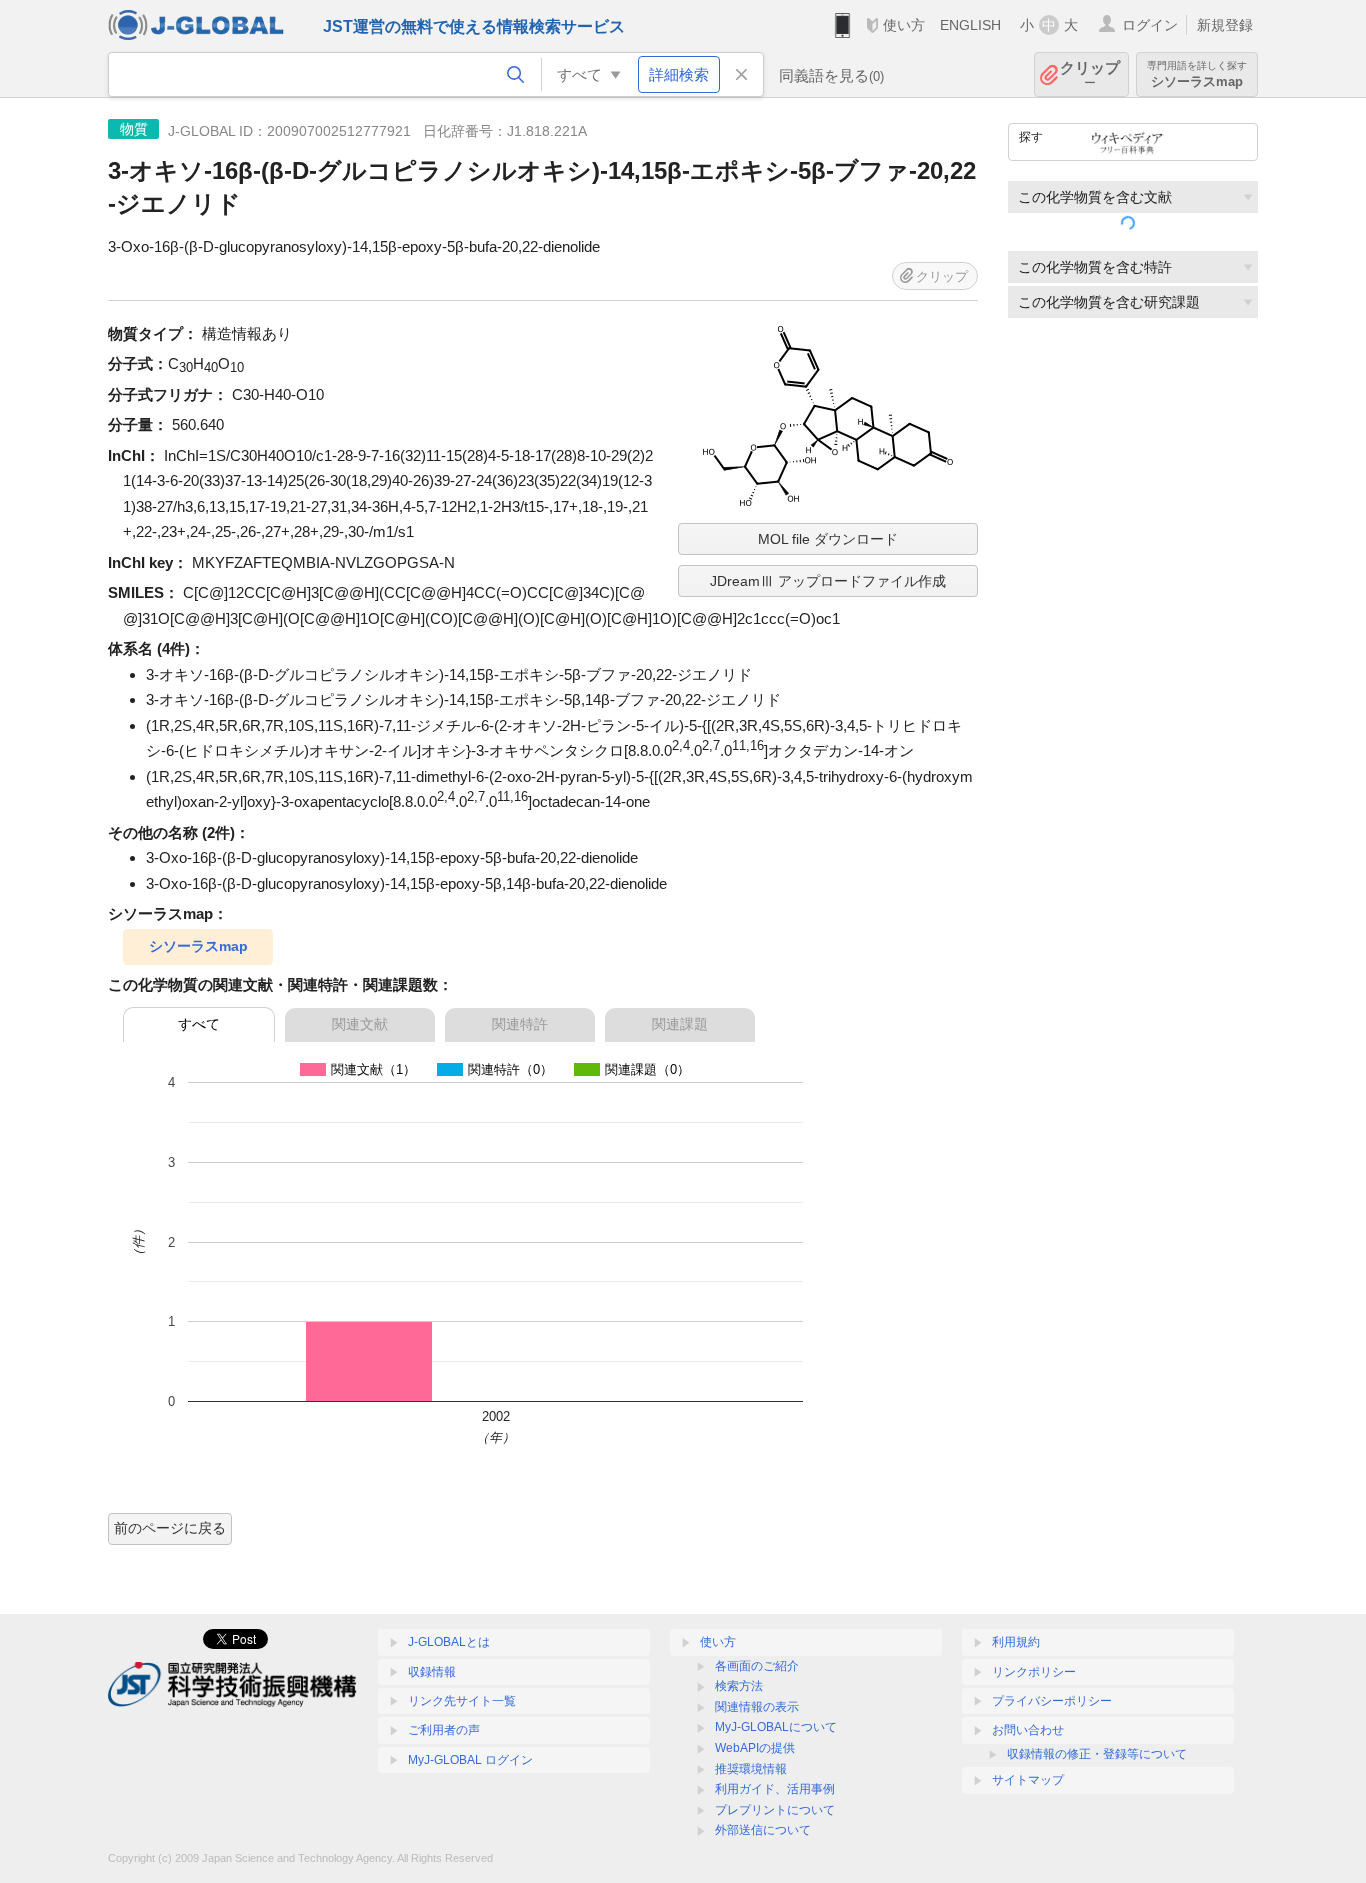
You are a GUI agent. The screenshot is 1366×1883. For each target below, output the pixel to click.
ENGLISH (970, 25)
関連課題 (680, 1024)
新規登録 (1225, 25)
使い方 (904, 25)
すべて (199, 1024)
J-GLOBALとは (449, 1642)
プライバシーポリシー (1052, 1701)
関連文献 (360, 1024)
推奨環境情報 (751, 1769)
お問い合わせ (1028, 1730)
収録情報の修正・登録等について (1097, 1754)
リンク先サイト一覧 (462, 1701)
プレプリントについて (775, 1810)
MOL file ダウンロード (828, 539)
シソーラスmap (198, 946)
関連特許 (520, 1024)
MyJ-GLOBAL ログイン (470, 1760)
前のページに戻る (170, 1528)
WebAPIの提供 (755, 1748)
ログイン (1150, 25)
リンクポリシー (1034, 1672)
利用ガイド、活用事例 (775, 1789)
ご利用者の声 (444, 1730)
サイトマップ (1028, 1780)
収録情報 (432, 1672)
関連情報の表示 (757, 1707)
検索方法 (739, 1686)
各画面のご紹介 (757, 1666)
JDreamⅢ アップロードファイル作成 (828, 581)
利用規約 (1016, 1642)
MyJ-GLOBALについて (776, 1727)
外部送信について (763, 1830)
